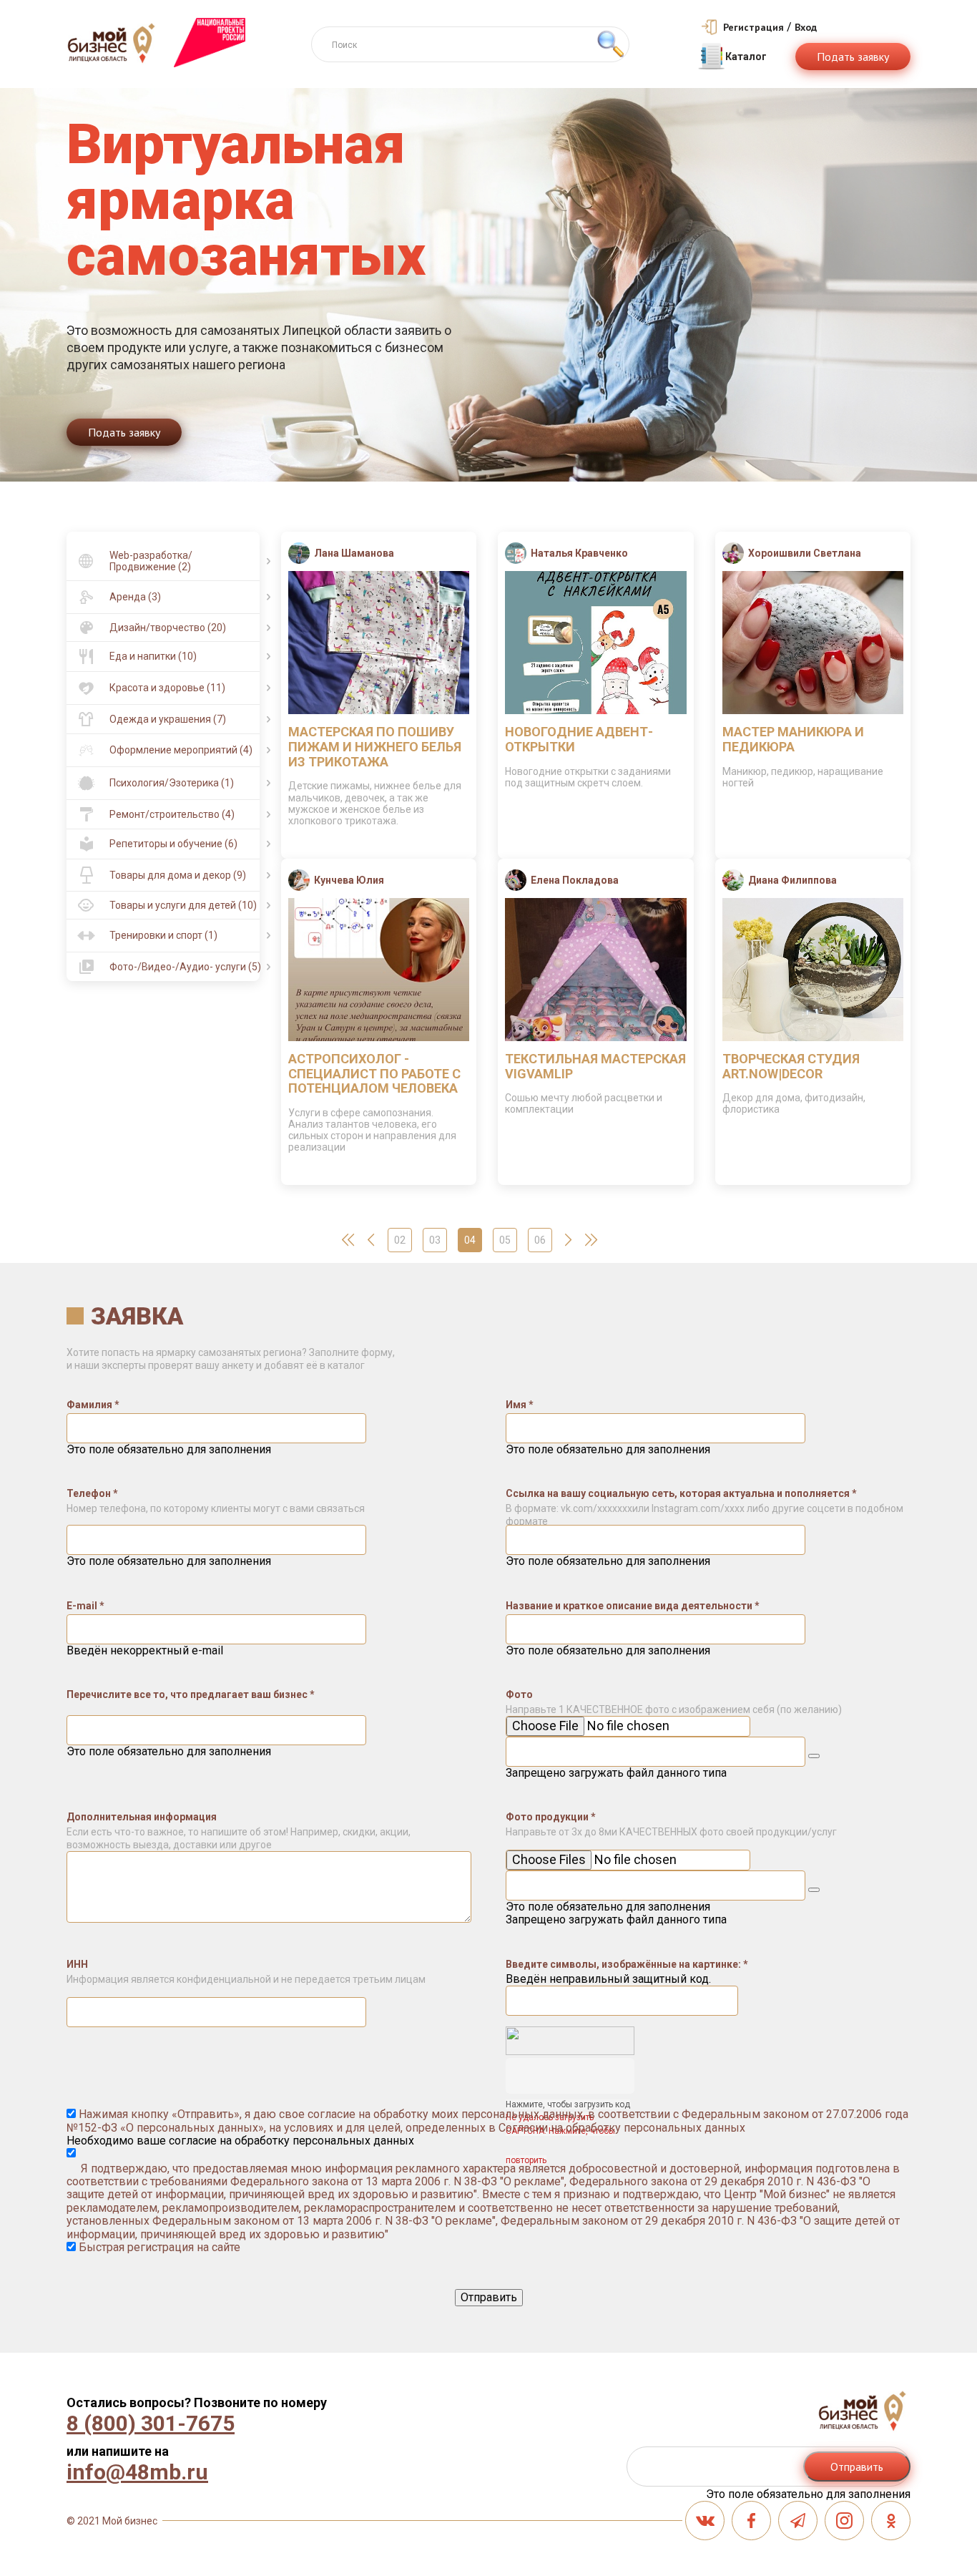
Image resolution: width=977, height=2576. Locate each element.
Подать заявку (853, 57)
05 (505, 1240)
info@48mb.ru (137, 2472)
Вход (806, 27)
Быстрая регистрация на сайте (158, 2247)
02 (400, 1240)
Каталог (746, 57)
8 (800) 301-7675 (151, 2424)
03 (435, 1240)
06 (540, 1240)
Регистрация (753, 27)
